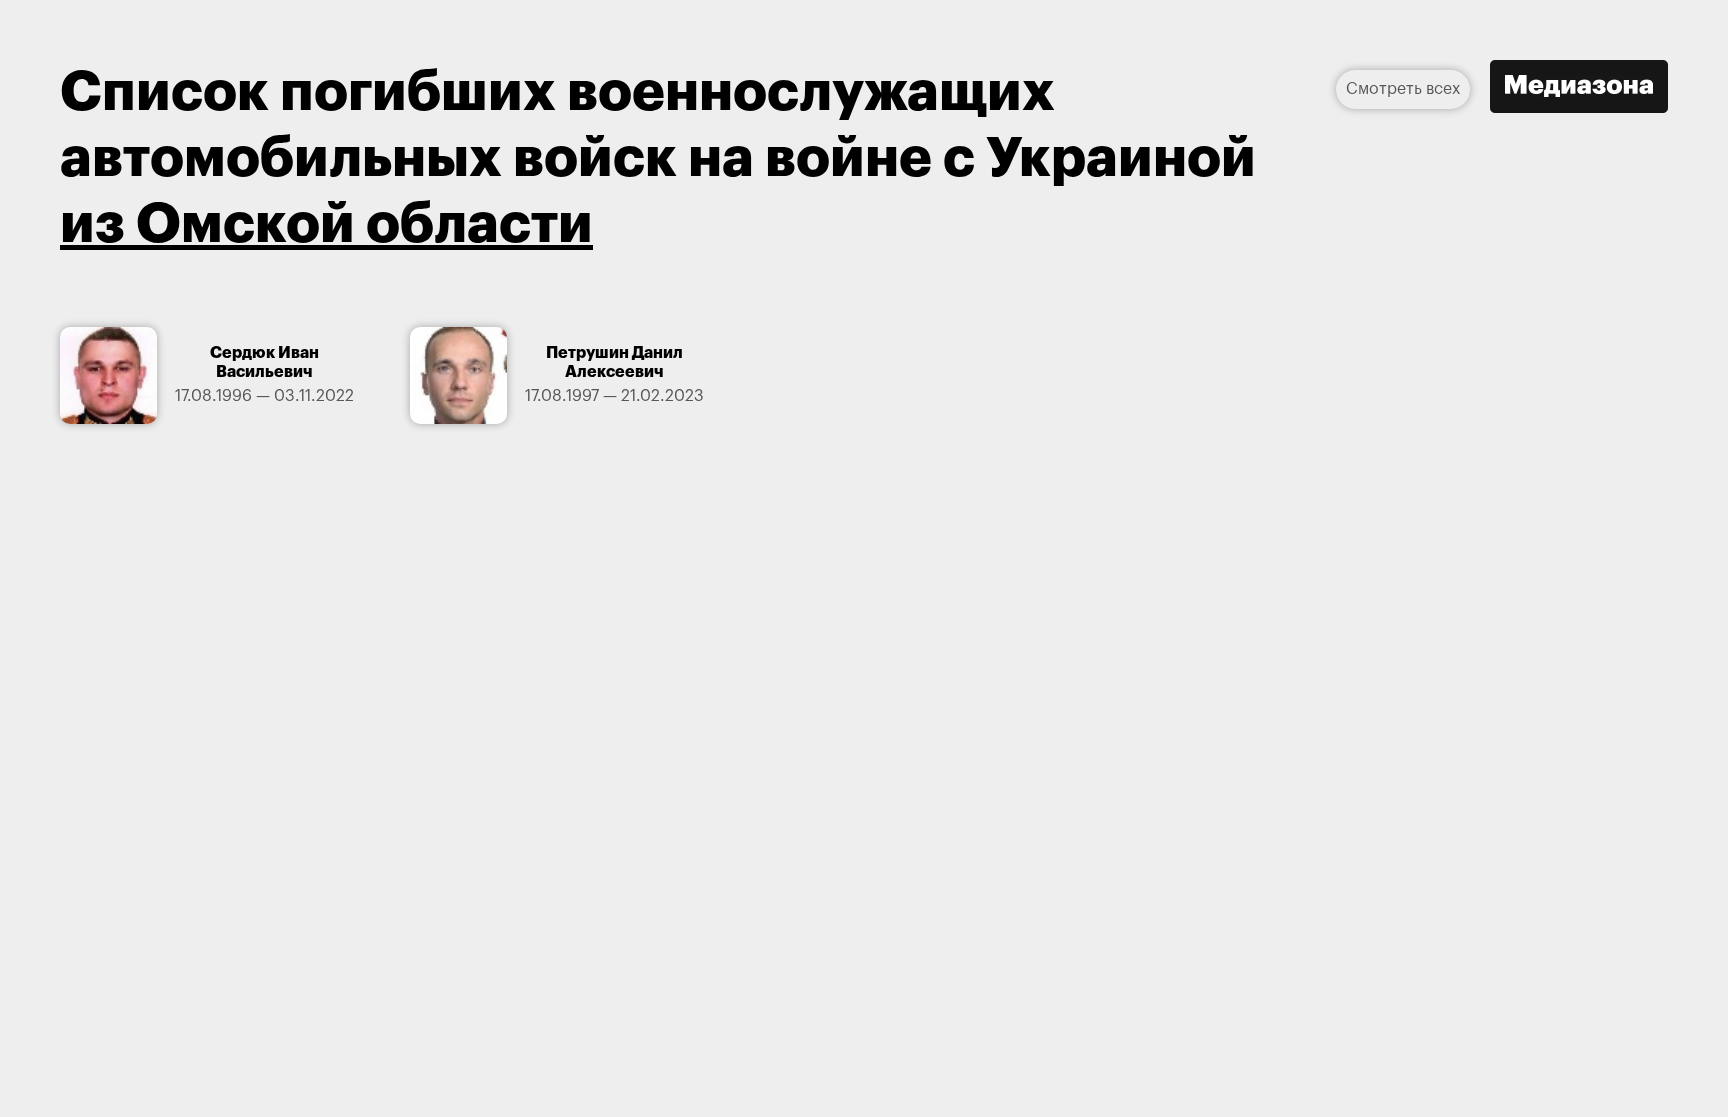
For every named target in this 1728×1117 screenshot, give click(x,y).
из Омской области (326, 224)
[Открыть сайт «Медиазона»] (1579, 89)
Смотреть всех (1403, 89)
